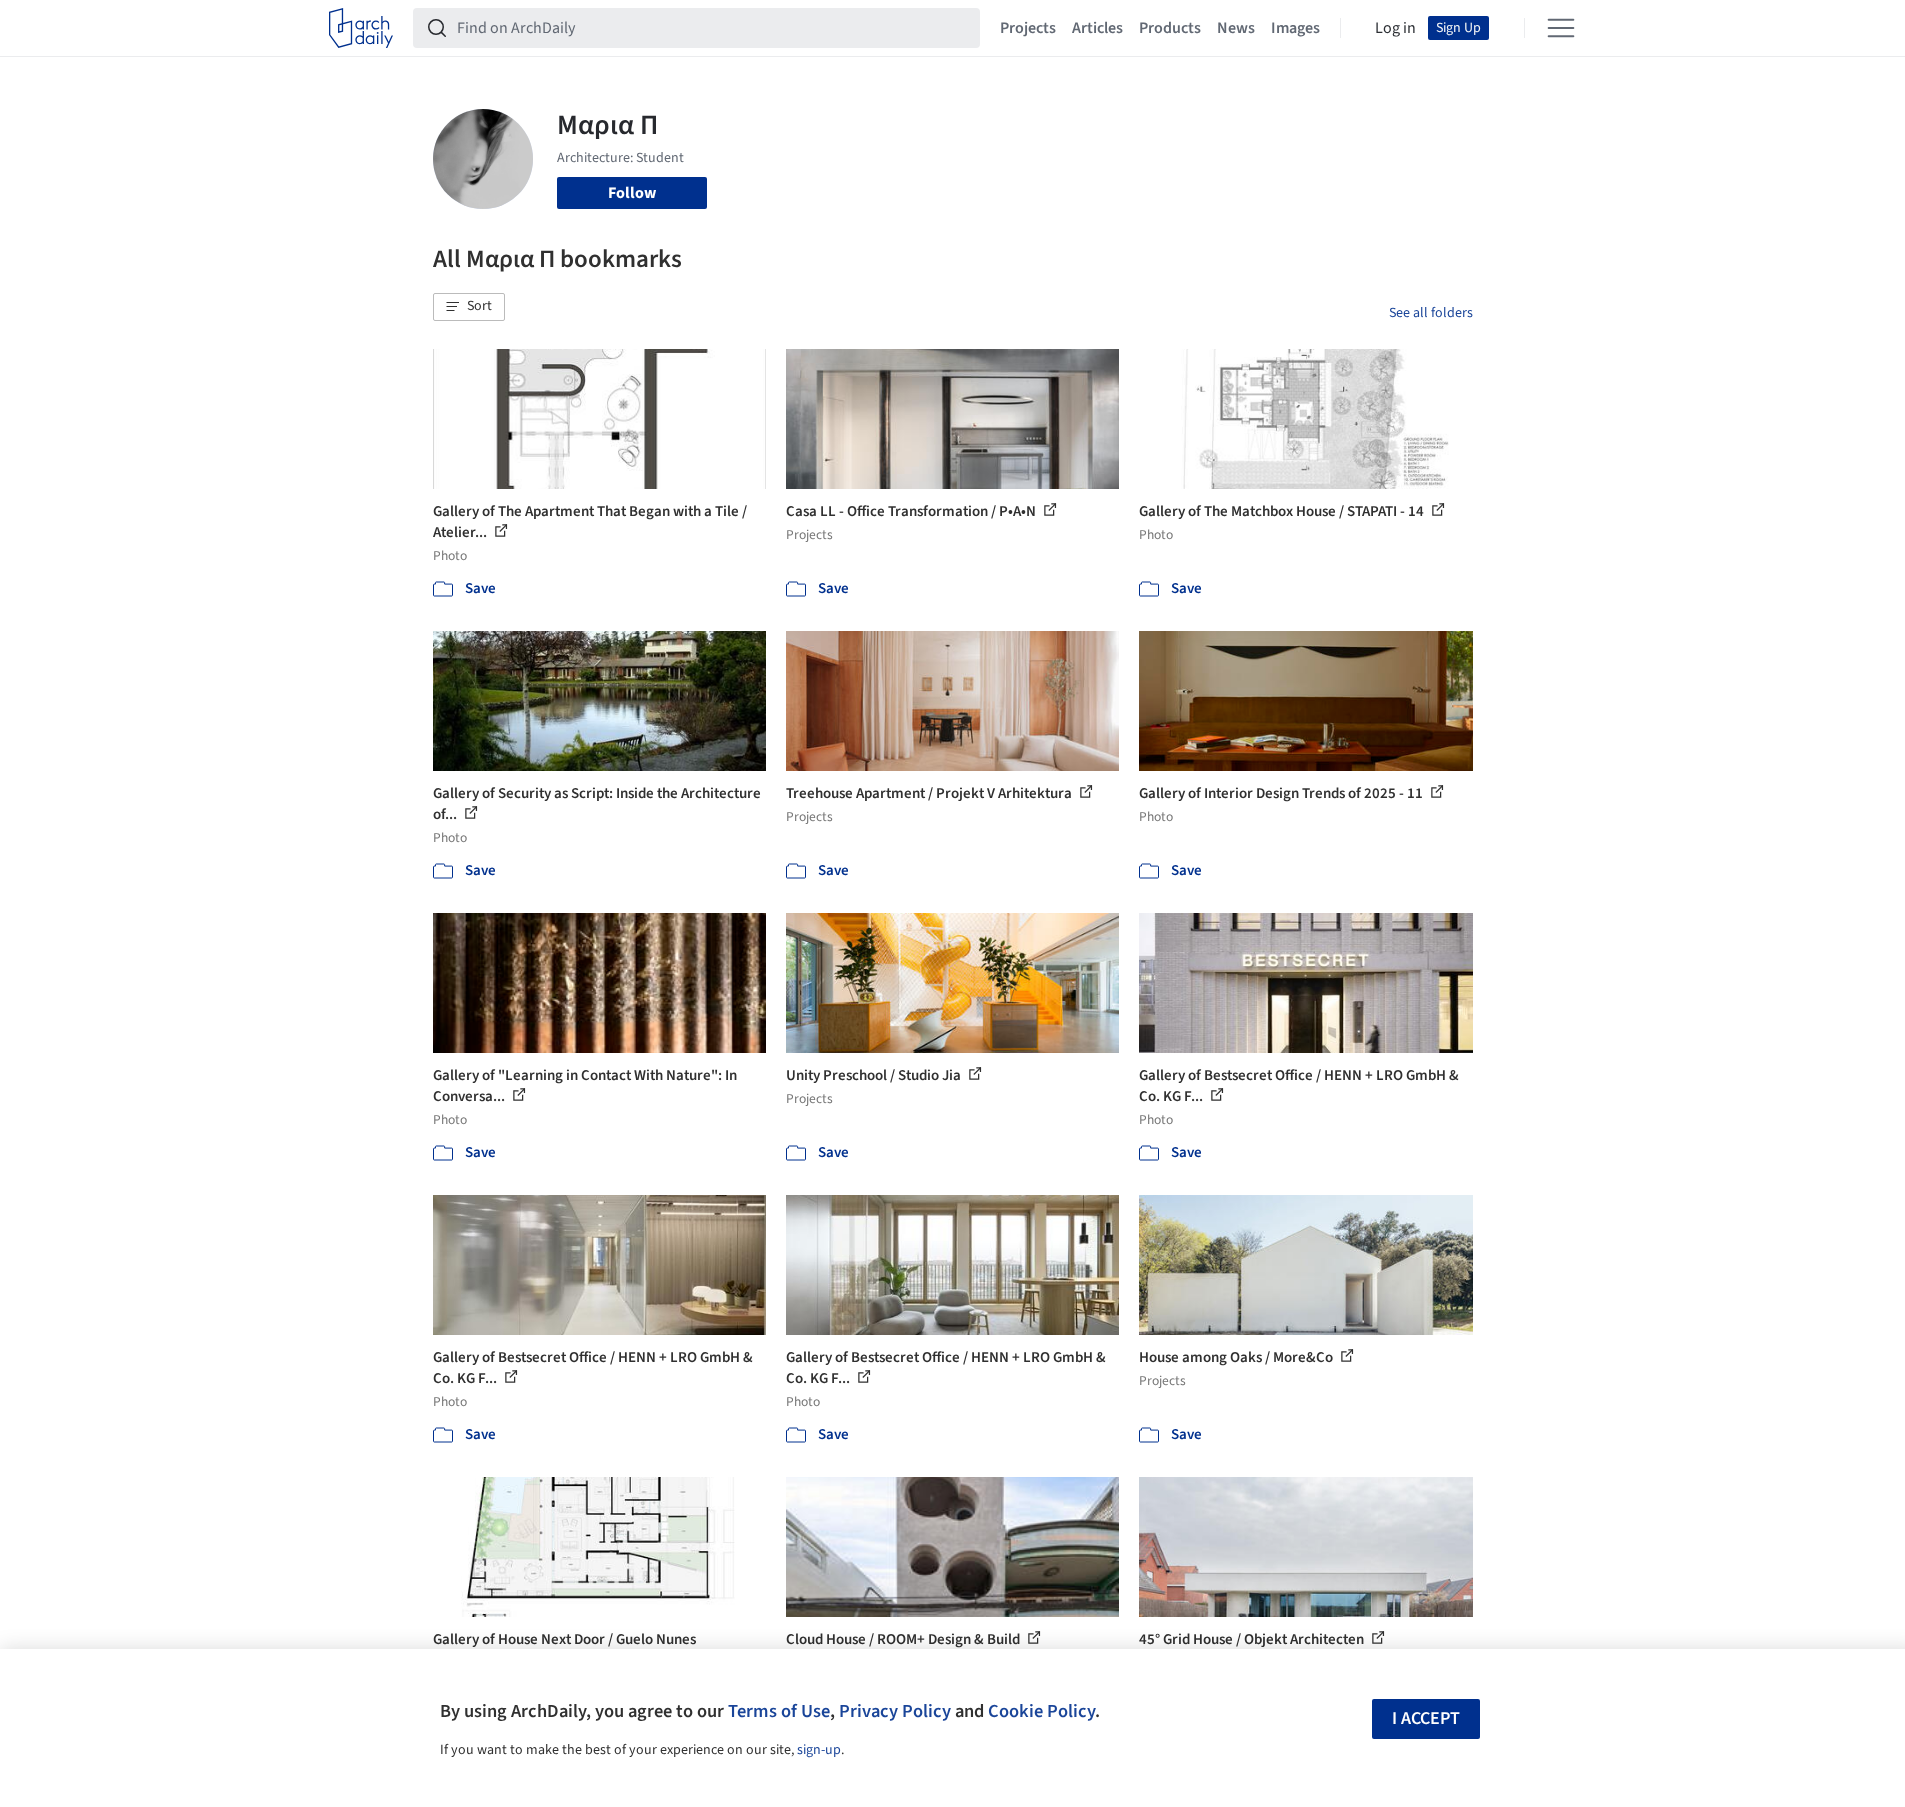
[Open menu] (1561, 28)
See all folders (1431, 313)
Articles (1097, 28)
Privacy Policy (895, 1711)
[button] (469, 307)
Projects (1028, 28)
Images (1295, 28)
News (1236, 28)
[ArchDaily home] (361, 28)
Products (1170, 28)
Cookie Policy (1041, 1711)
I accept (1426, 1718)
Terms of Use (779, 1711)
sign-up (819, 1750)
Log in (1395, 28)
